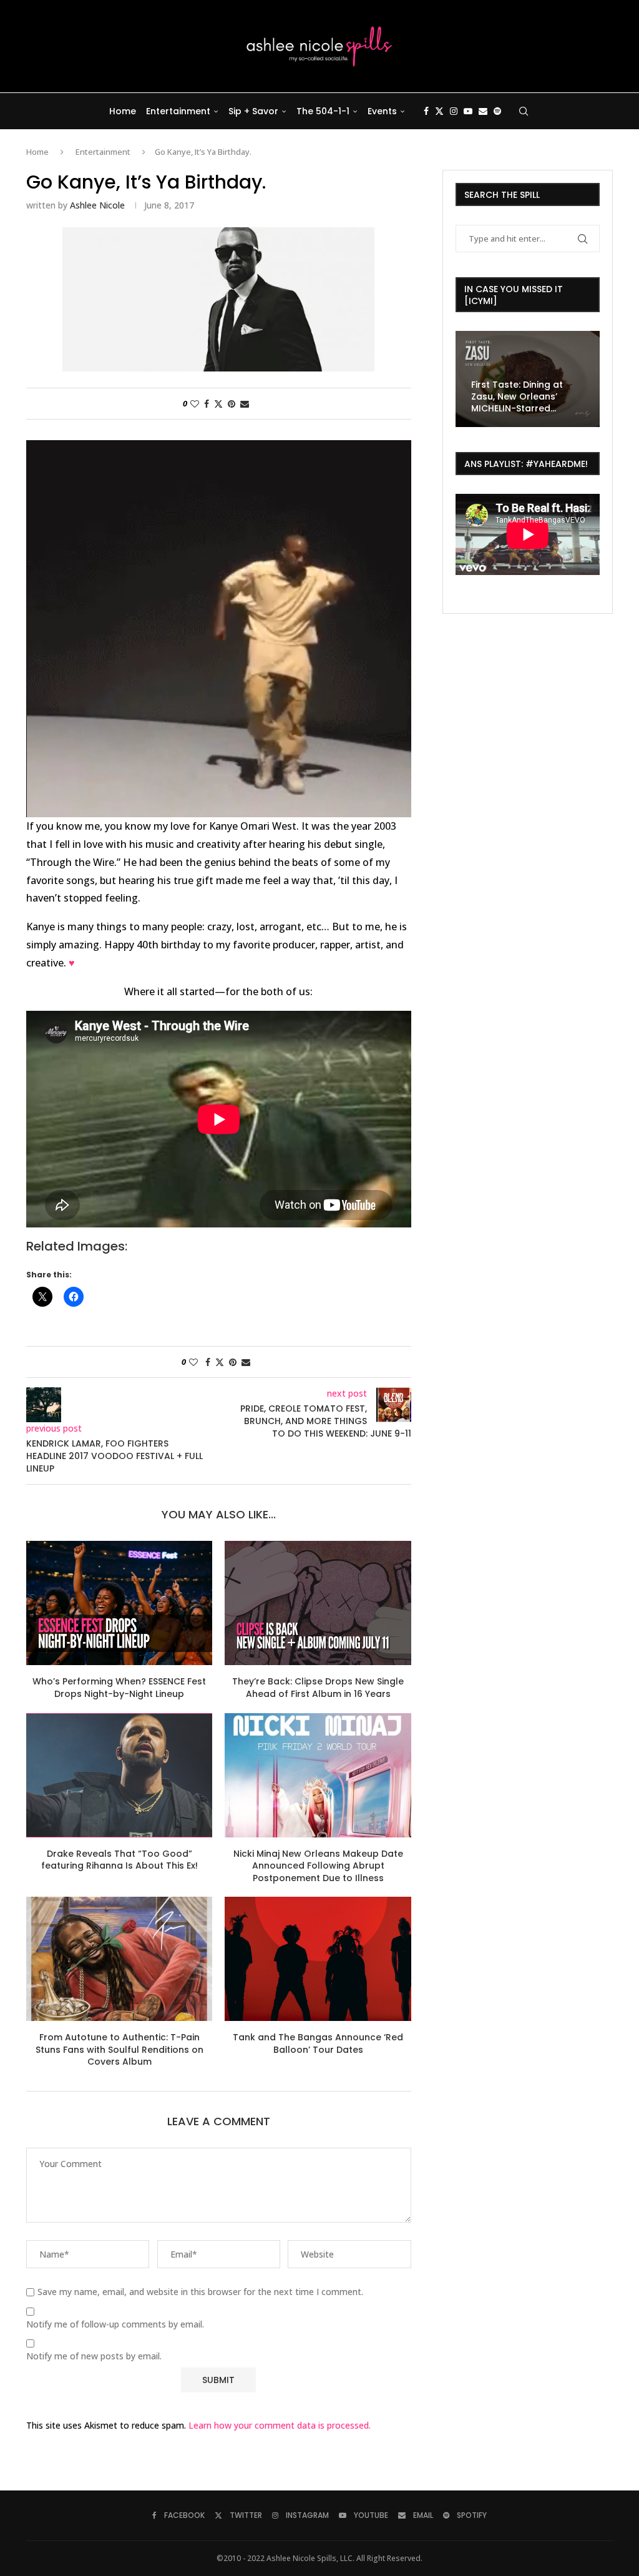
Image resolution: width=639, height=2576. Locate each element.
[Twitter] (439, 111)
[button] (467, 378)
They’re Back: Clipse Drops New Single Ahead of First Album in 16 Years (318, 1688)
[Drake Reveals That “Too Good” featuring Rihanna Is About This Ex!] (119, 1775)
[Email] (483, 111)
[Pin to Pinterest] (232, 404)
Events (382, 111)
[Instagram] (454, 111)
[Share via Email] (245, 404)
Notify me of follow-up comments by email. (115, 2324)
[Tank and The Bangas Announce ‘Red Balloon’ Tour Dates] (318, 1959)
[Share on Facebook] (207, 404)
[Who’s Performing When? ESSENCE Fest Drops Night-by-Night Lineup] (119, 1603)
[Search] (524, 111)
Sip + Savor (253, 111)
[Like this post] (195, 404)
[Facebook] (426, 111)
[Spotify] (497, 111)
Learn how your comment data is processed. (280, 2425)
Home (123, 111)
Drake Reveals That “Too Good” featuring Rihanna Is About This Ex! (120, 1860)
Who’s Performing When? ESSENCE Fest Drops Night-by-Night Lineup (119, 1688)
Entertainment (178, 111)
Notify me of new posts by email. (94, 2356)
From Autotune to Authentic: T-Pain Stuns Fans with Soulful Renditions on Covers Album (120, 2049)
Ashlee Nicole (97, 205)
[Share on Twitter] (218, 404)
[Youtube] (468, 111)
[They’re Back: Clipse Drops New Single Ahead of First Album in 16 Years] (318, 1603)
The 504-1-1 (323, 111)
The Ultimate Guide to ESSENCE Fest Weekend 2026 (522, 396)
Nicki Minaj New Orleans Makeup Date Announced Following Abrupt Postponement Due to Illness (318, 1866)
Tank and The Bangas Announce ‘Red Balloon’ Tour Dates (318, 2043)
